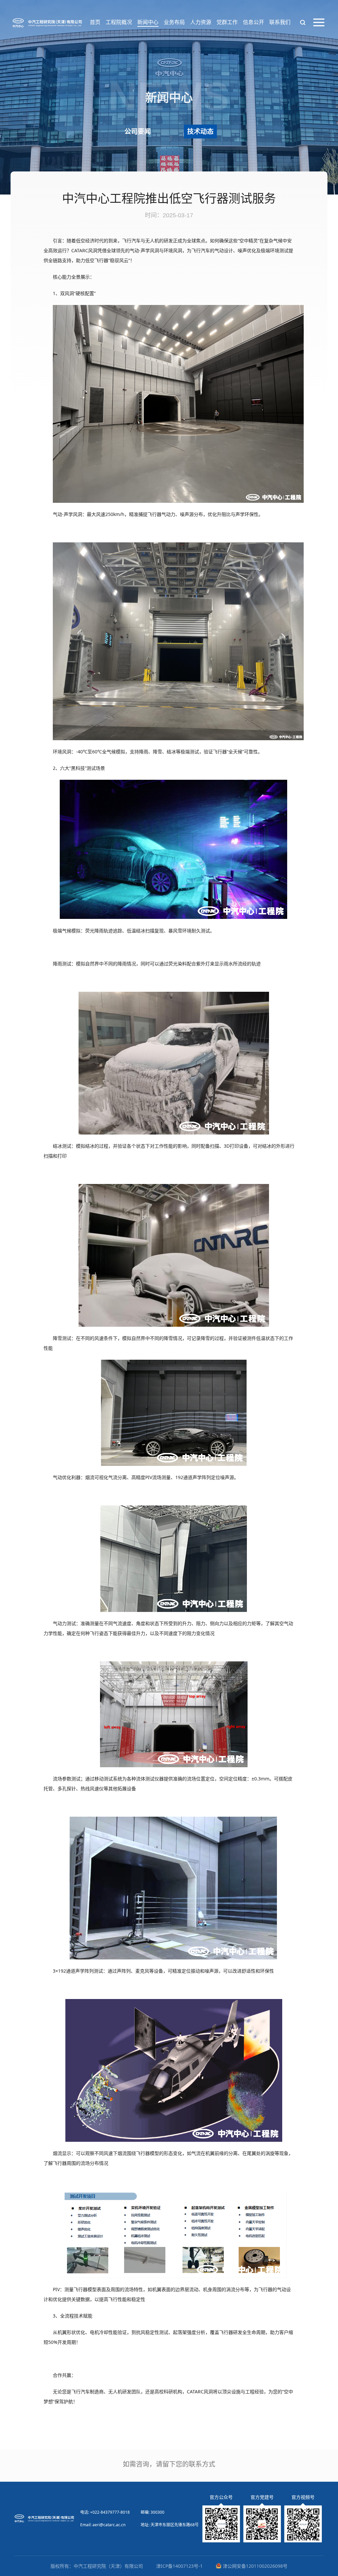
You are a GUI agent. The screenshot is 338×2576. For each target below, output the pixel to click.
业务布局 (174, 22)
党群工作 (227, 22)
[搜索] (303, 22)
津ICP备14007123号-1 (179, 2566)
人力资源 (201, 22)
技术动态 (200, 131)
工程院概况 (119, 22)
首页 (95, 22)
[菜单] (319, 22)
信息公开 (253, 22)
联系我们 (280, 22)
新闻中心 (148, 22)
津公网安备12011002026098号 (255, 2566)
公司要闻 (138, 131)
